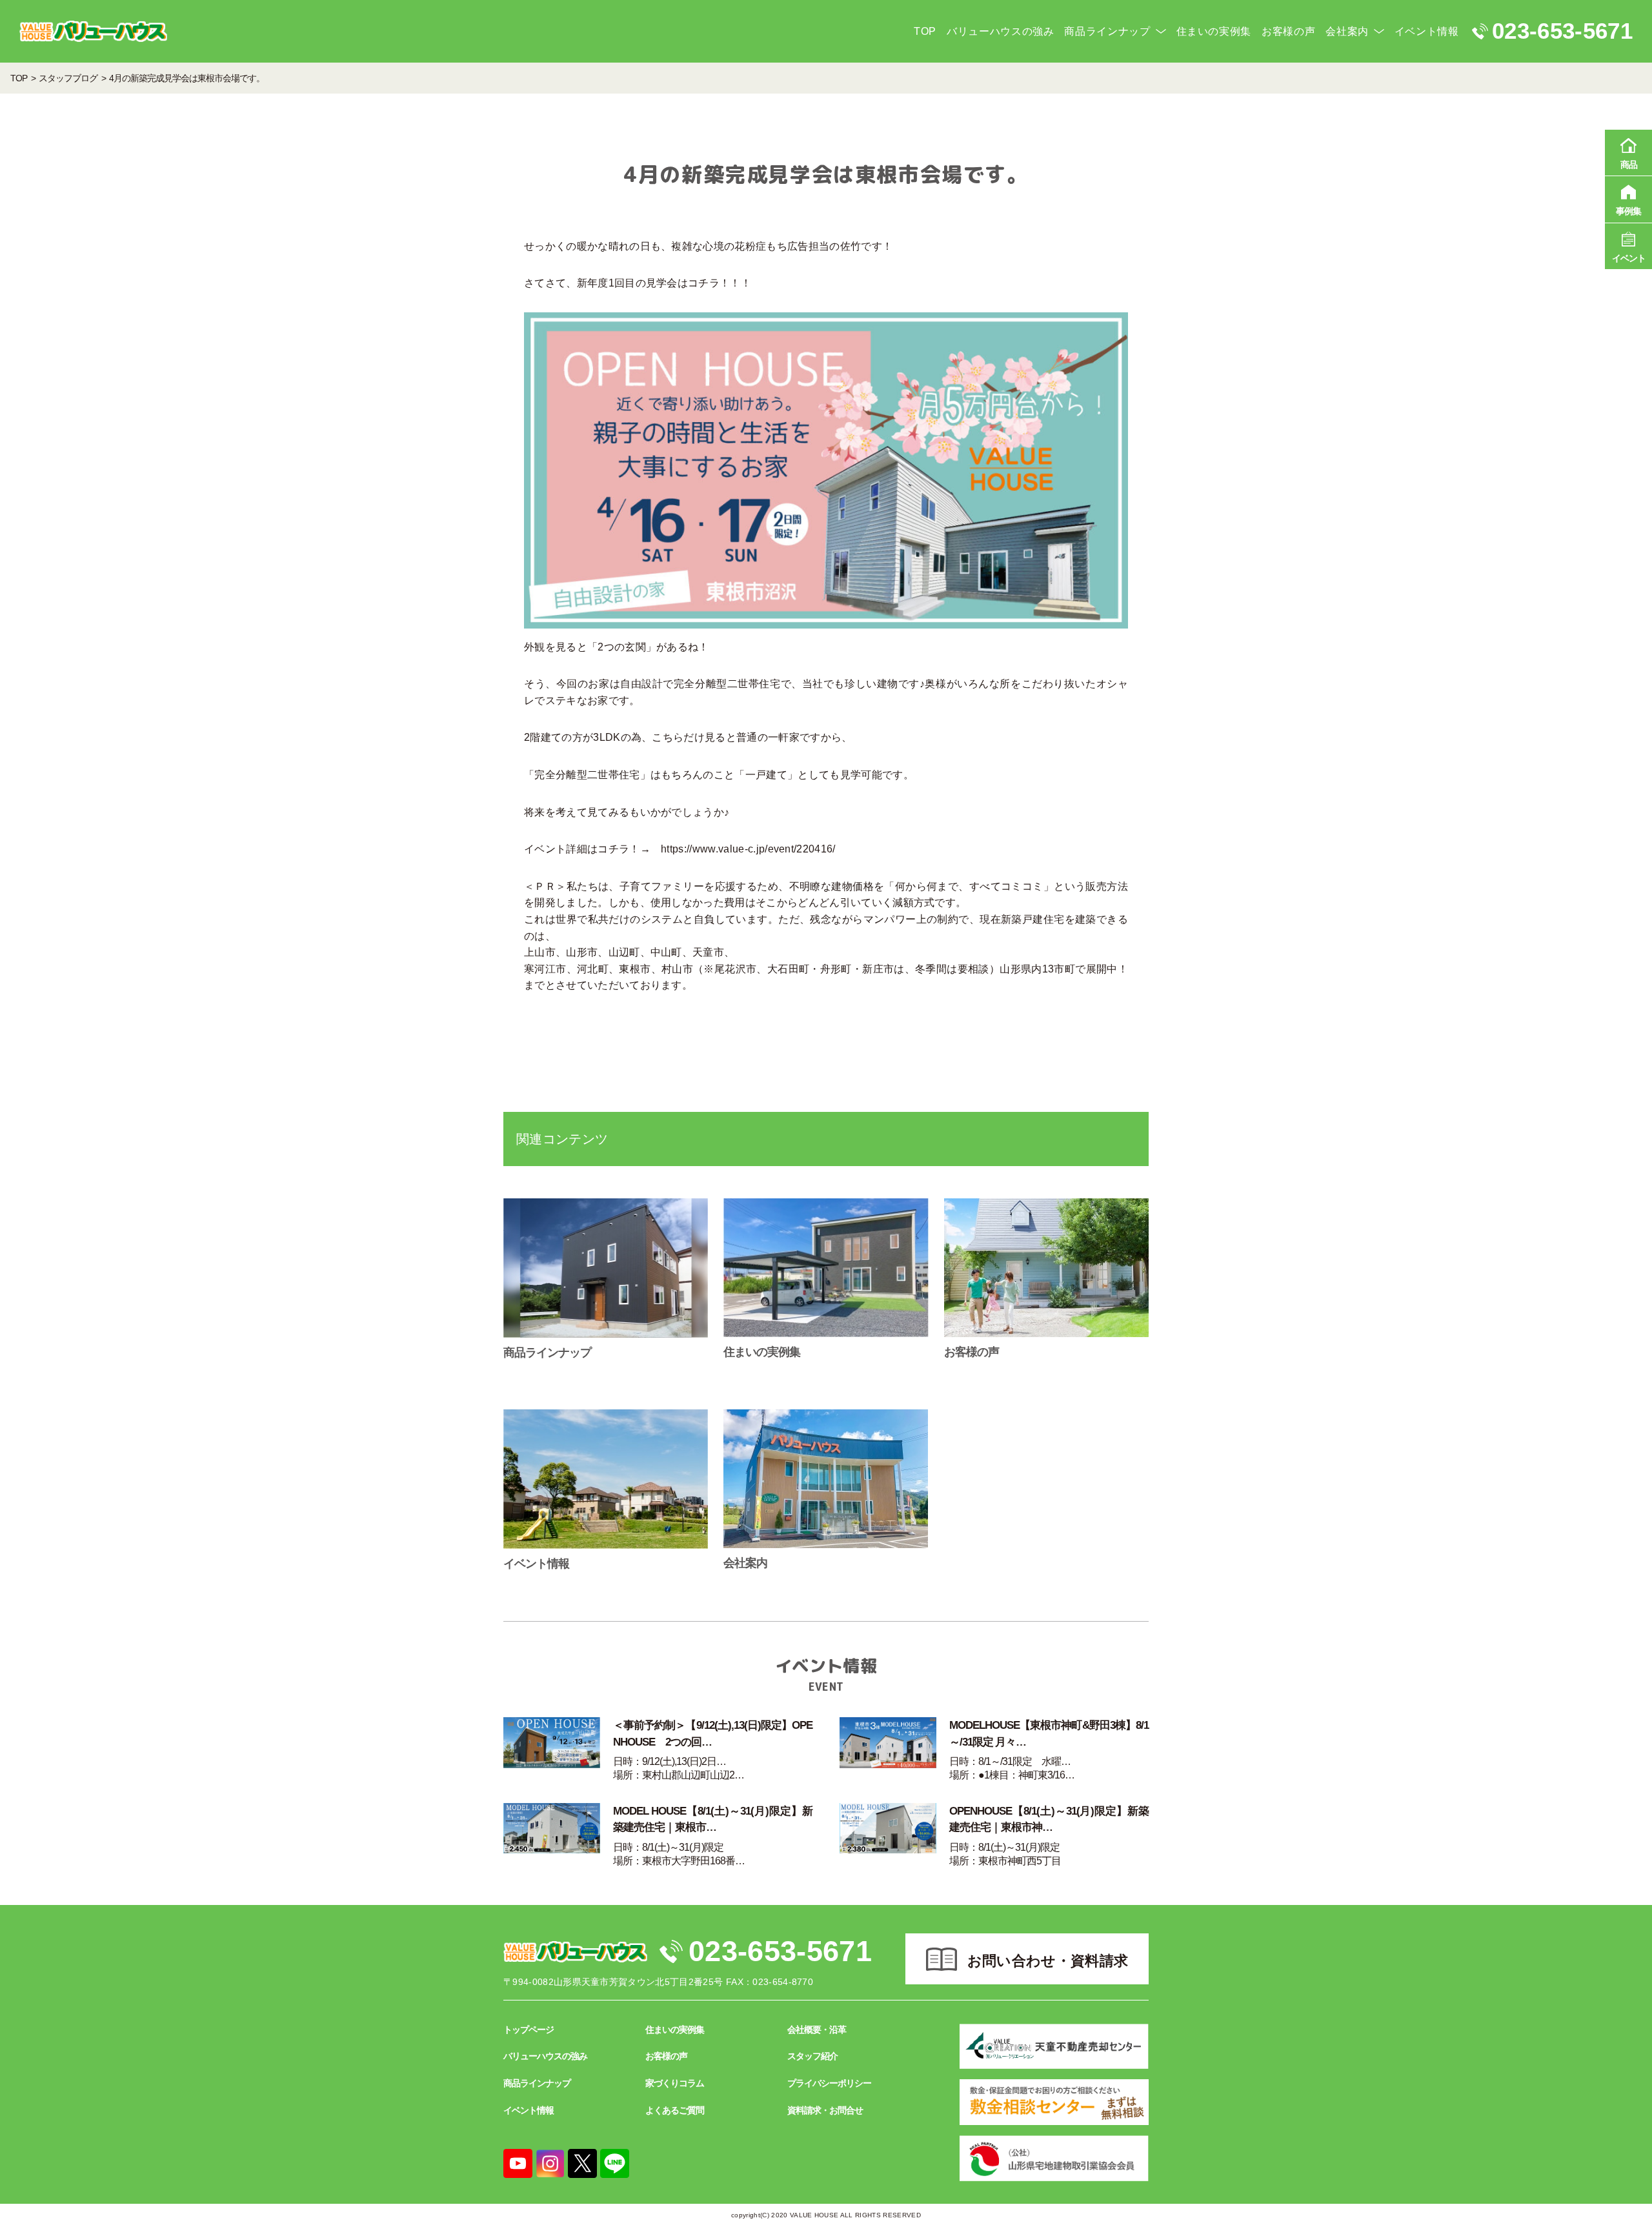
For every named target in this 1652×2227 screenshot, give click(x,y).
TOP (925, 31)
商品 (1629, 165)
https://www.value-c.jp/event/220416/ (748, 849)
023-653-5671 (780, 1951)
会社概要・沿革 (817, 2030)
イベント (1629, 258)
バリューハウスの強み (1000, 31)
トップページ (529, 2030)
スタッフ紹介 (812, 2056)
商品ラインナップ (1107, 31)
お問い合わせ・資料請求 (1048, 1961)
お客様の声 (1288, 31)
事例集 (1628, 211)
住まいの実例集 (1214, 31)
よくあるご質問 (675, 2110)
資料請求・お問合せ (825, 2110)
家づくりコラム (675, 2083)
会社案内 (1347, 31)
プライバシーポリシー (829, 2083)
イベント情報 (1427, 31)
